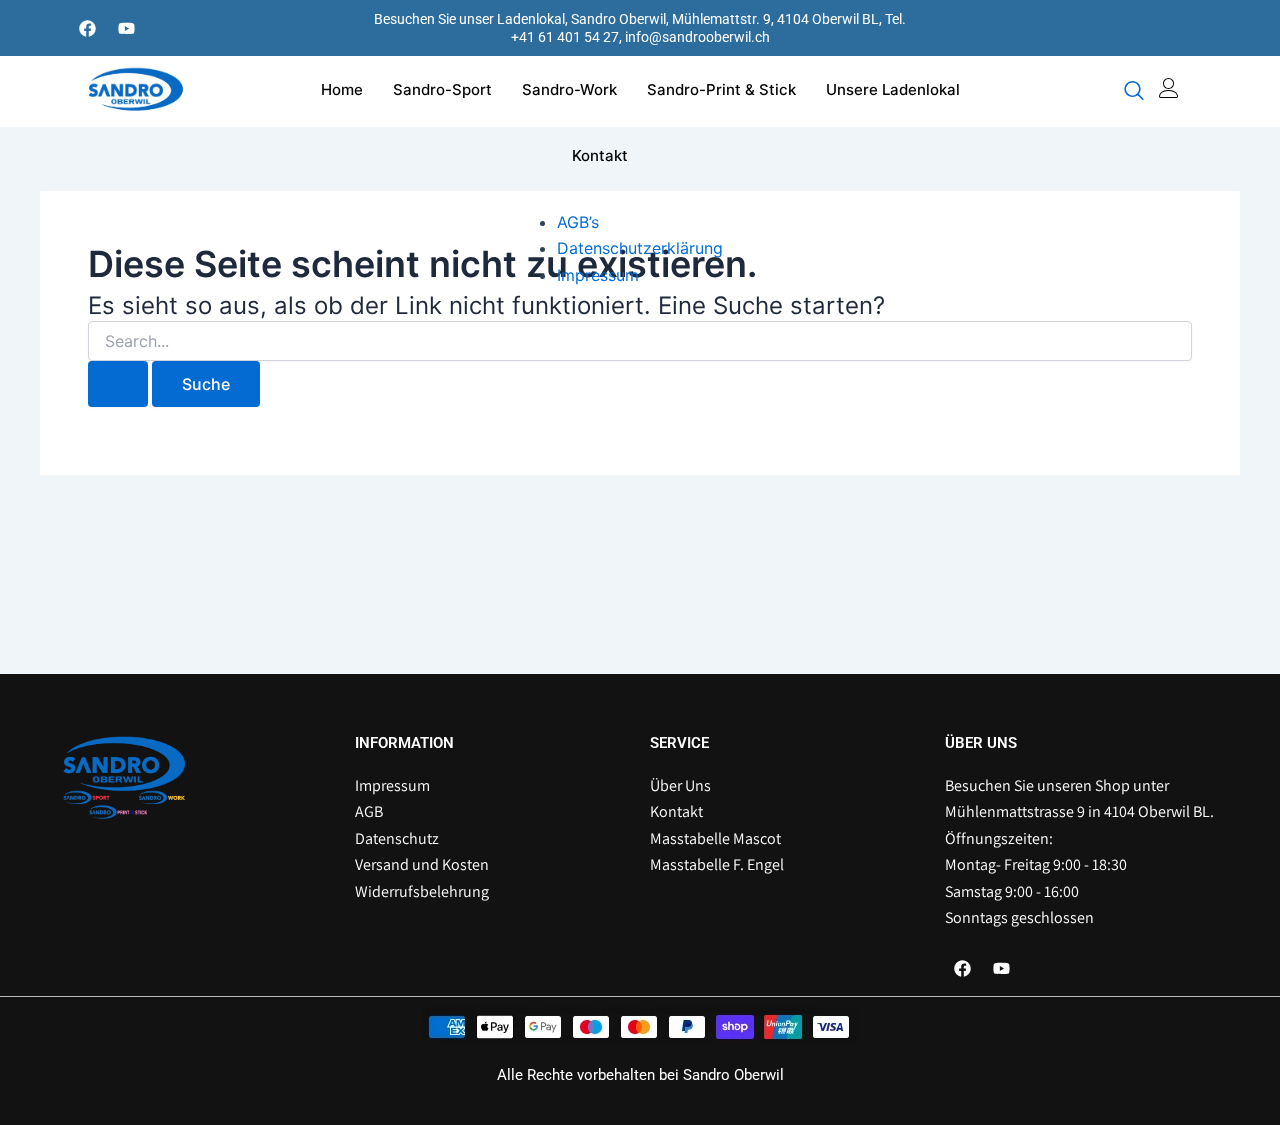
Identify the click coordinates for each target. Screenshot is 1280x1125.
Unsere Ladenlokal (893, 89)
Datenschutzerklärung (640, 248)
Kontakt (600, 155)
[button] (1134, 92)
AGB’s (578, 222)
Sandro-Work (569, 89)
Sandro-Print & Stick (721, 89)
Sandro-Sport (442, 89)
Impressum (598, 275)
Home (342, 89)
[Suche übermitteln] (118, 384)
